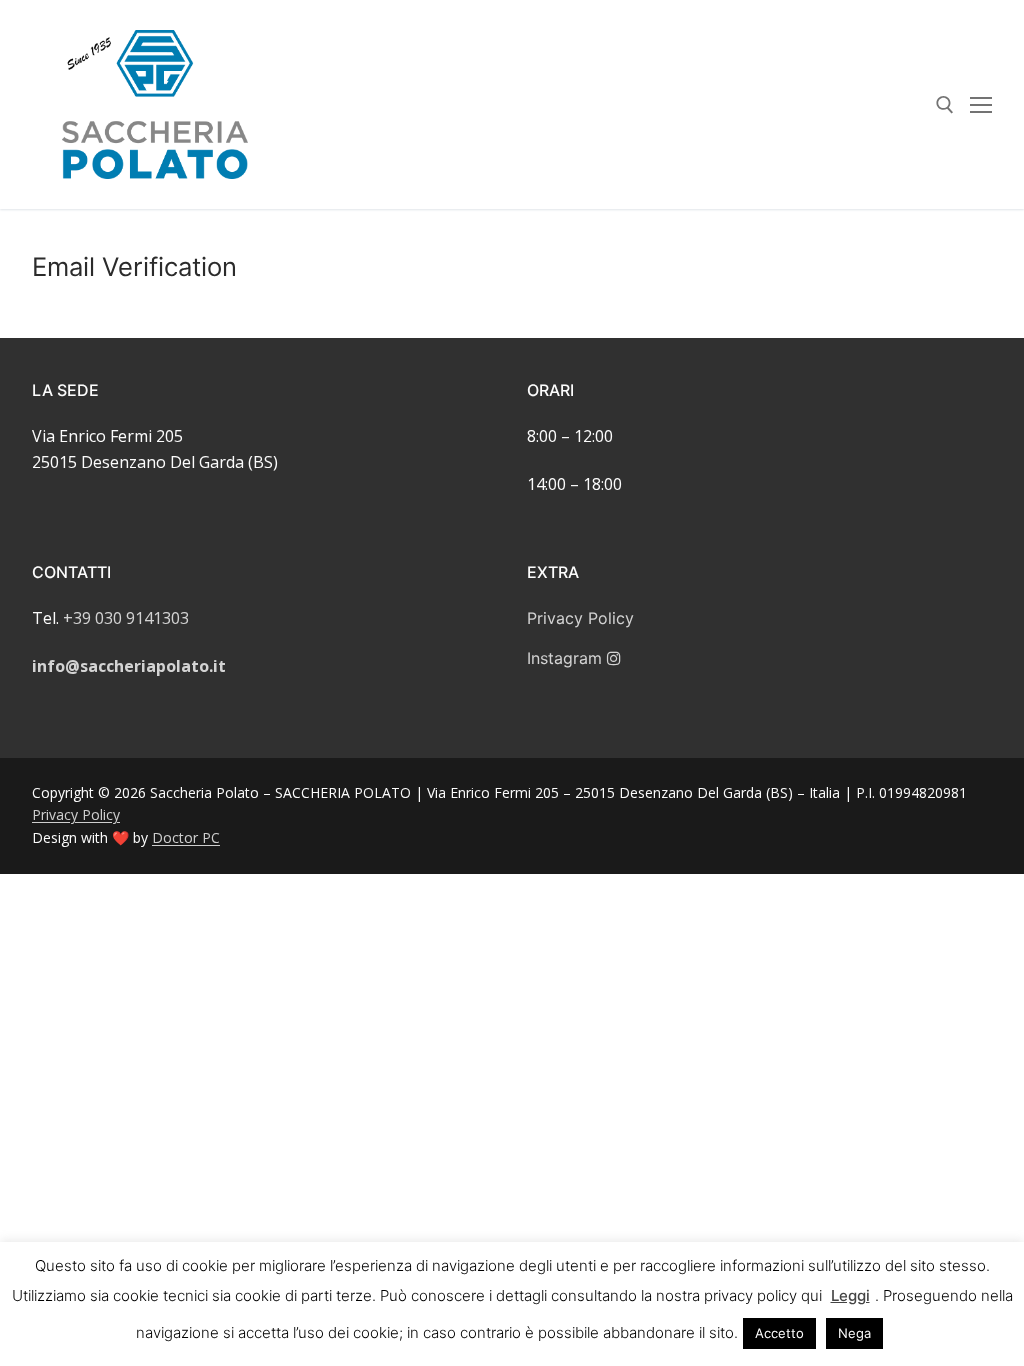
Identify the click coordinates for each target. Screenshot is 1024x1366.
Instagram (567, 658)
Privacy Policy (580, 618)
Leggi (850, 1295)
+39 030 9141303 (126, 618)
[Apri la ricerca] (945, 105)
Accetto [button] (779, 1333)
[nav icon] (981, 105)
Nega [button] (854, 1333)
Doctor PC (186, 837)
